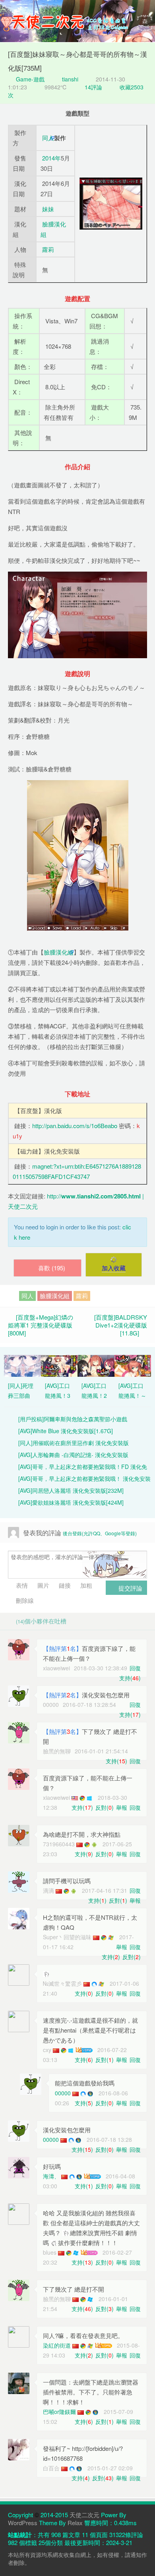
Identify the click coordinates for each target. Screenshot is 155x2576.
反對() (105, 1807)
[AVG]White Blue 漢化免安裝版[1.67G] (66, 1431)
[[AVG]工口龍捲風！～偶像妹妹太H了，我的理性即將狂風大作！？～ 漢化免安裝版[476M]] (133, 1365)
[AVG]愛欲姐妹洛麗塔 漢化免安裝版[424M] (71, 1502)
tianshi (70, 79)
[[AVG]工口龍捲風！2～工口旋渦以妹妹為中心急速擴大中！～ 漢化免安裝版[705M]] (96, 1365)
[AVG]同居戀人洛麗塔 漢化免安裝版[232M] (71, 1490)
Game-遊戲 (29, 79)
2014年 (51, 158)
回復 (135, 1668)
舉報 (122, 1807)
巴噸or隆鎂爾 (59, 2412)
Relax (75, 2523)
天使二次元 (84, 2515)
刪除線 (24, 1600)
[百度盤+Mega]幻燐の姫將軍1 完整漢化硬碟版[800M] (41, 1325)
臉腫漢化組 (59, 952)
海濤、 (51, 2176)
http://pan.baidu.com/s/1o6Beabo (75, 1126)
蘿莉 (48, 249)
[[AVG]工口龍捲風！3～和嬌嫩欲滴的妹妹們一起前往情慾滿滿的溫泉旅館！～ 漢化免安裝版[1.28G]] (59, 1365)
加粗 (85, 1585)
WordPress (23, 2523)
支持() (130, 1678)
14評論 (93, 87)
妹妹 (48, 209)
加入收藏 (114, 1268)
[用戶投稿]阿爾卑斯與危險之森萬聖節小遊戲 (73, 1419)
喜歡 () (52, 1268)
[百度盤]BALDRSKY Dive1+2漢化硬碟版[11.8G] (121, 1325)
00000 (63, 2093)
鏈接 (64, 1585)
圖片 (43, 1585)
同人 (48, 138)
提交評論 (130, 1588)
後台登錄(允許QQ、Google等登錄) (100, 1533)
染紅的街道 (57, 2345)
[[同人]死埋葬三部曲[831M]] (22, 1365)
